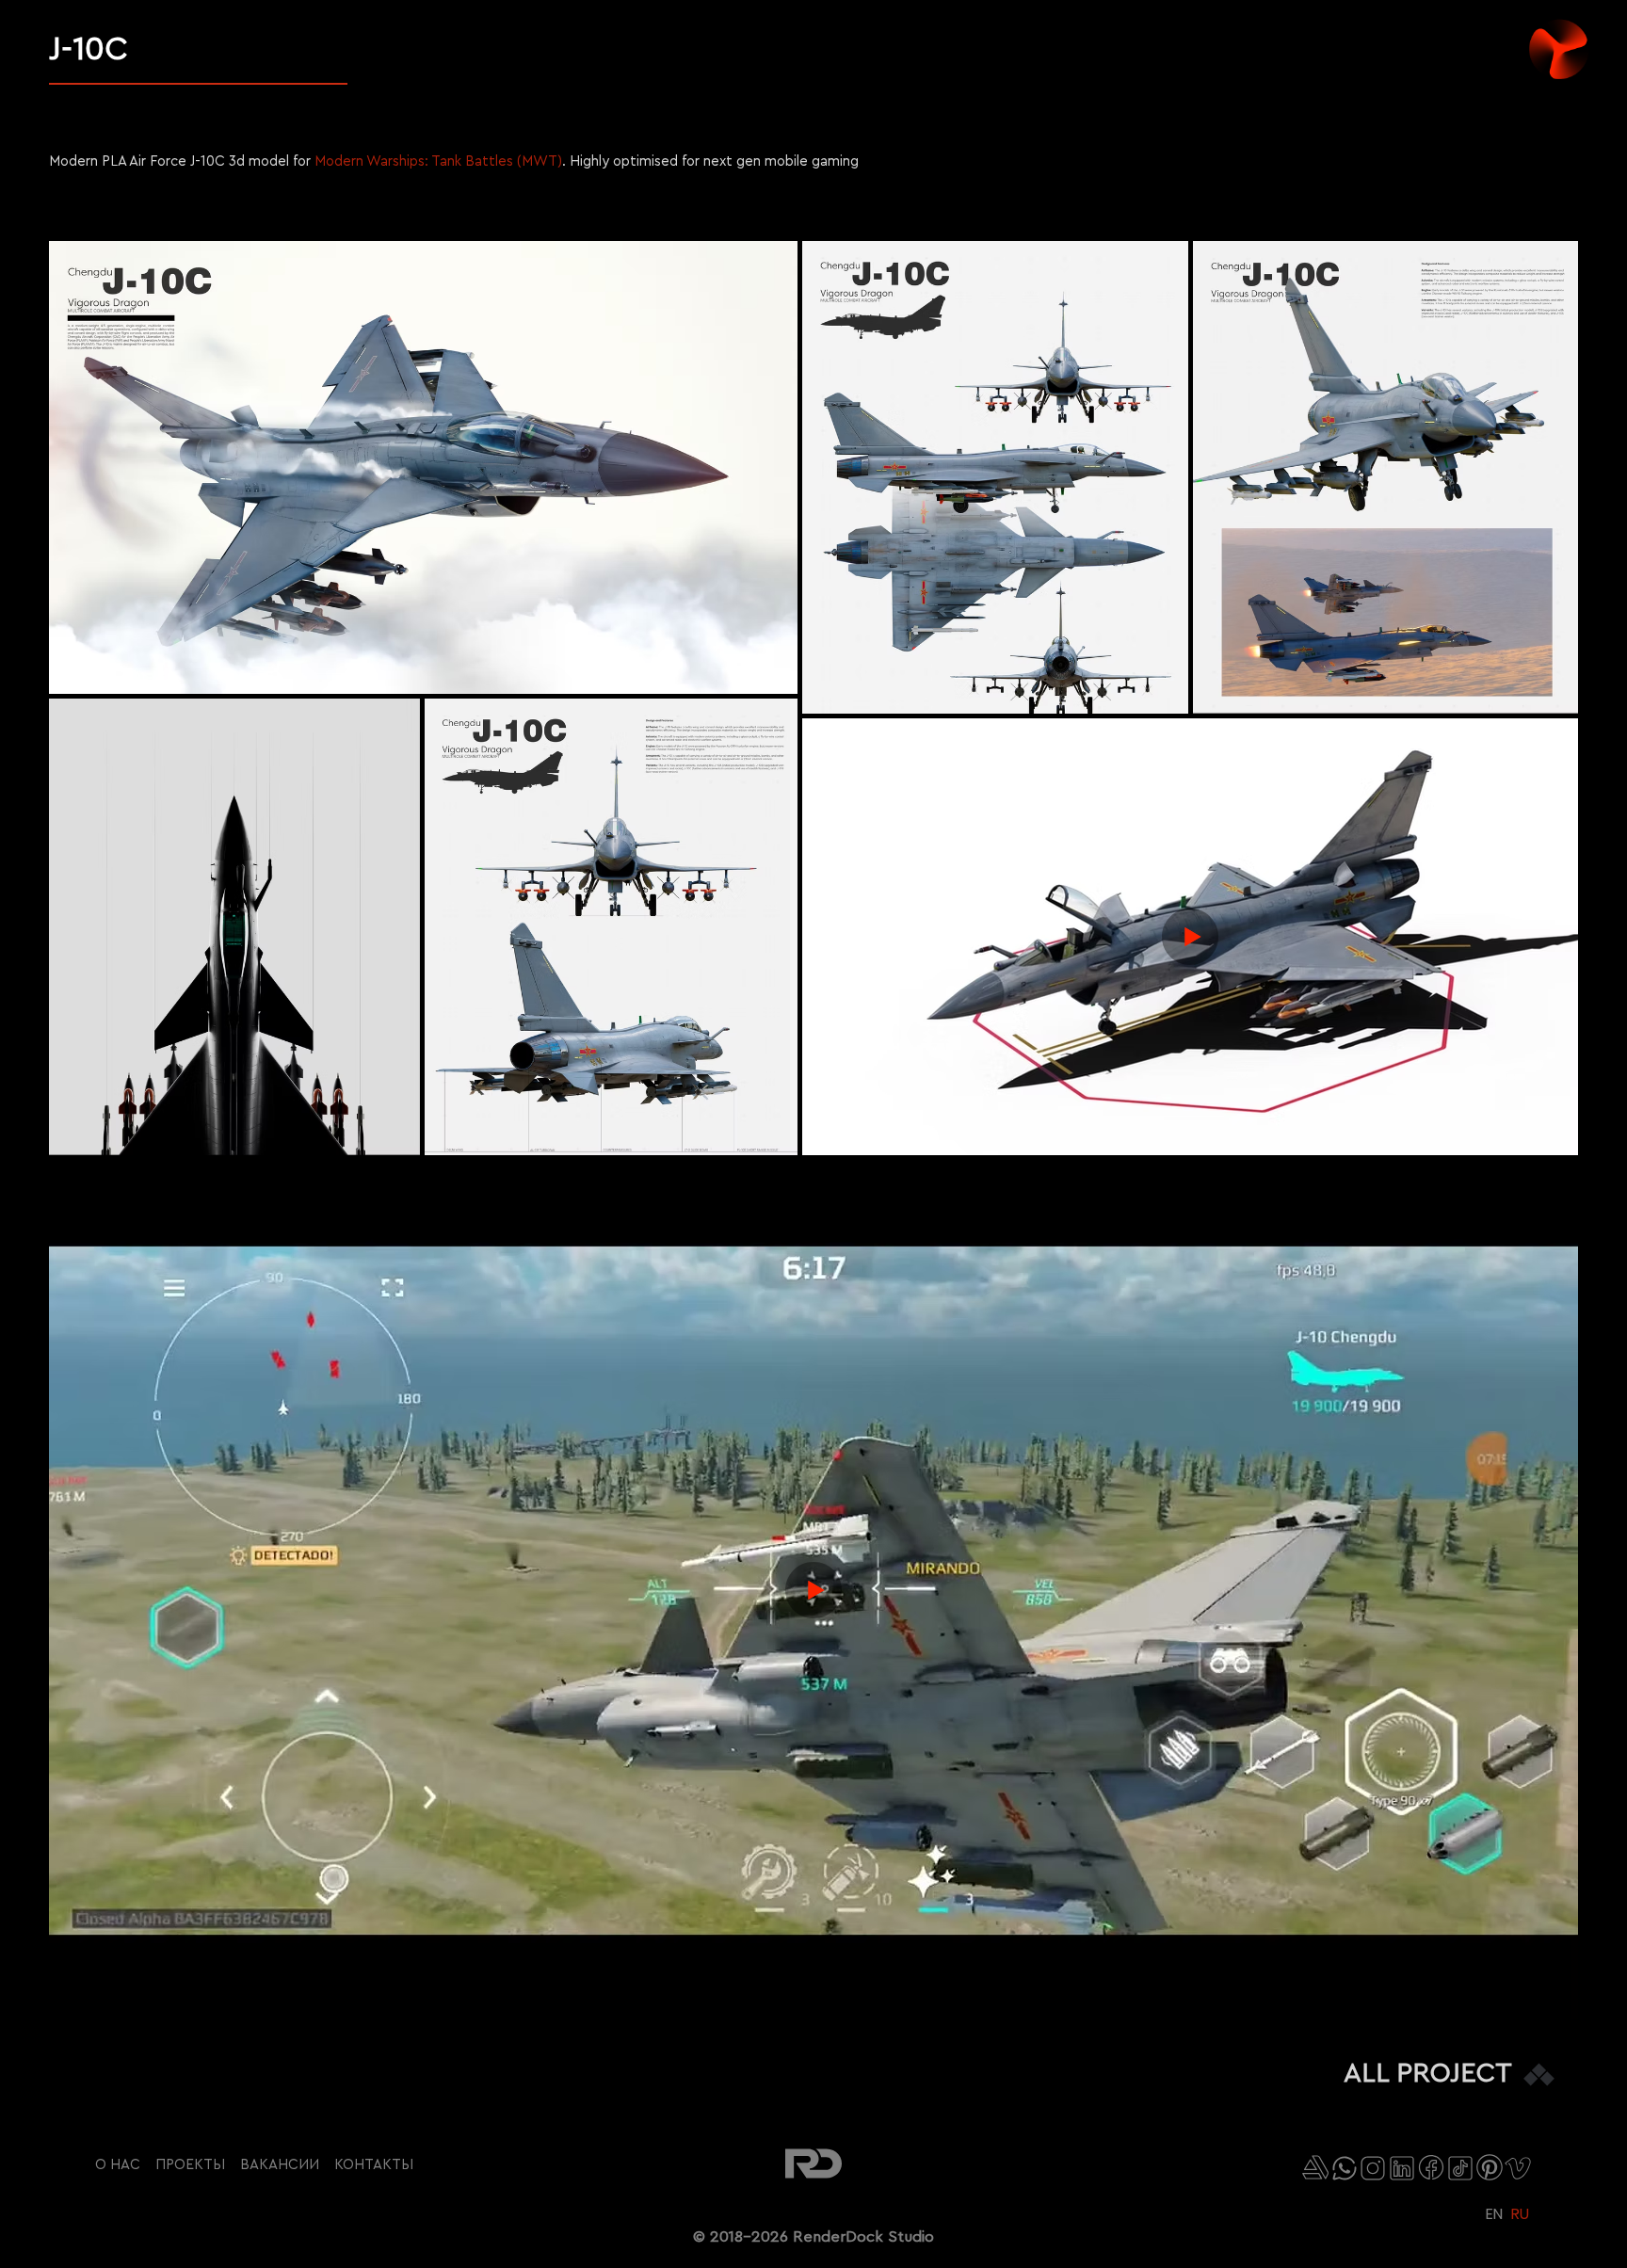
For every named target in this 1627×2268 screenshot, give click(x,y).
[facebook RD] (1431, 2167)
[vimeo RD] (1518, 2168)
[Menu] (1574, 40)
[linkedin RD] (1402, 2168)
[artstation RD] (1315, 2167)
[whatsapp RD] (1345, 2168)
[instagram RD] (1373, 2168)
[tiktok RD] (1460, 2168)
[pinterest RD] (1490, 2167)
